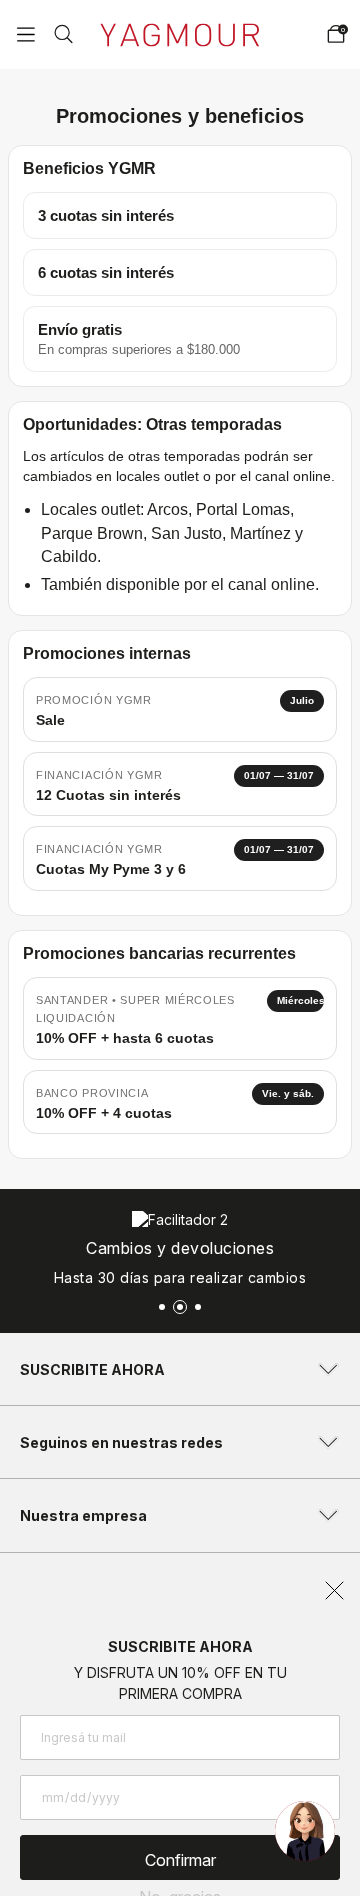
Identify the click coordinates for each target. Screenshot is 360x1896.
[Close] (331, 27)
